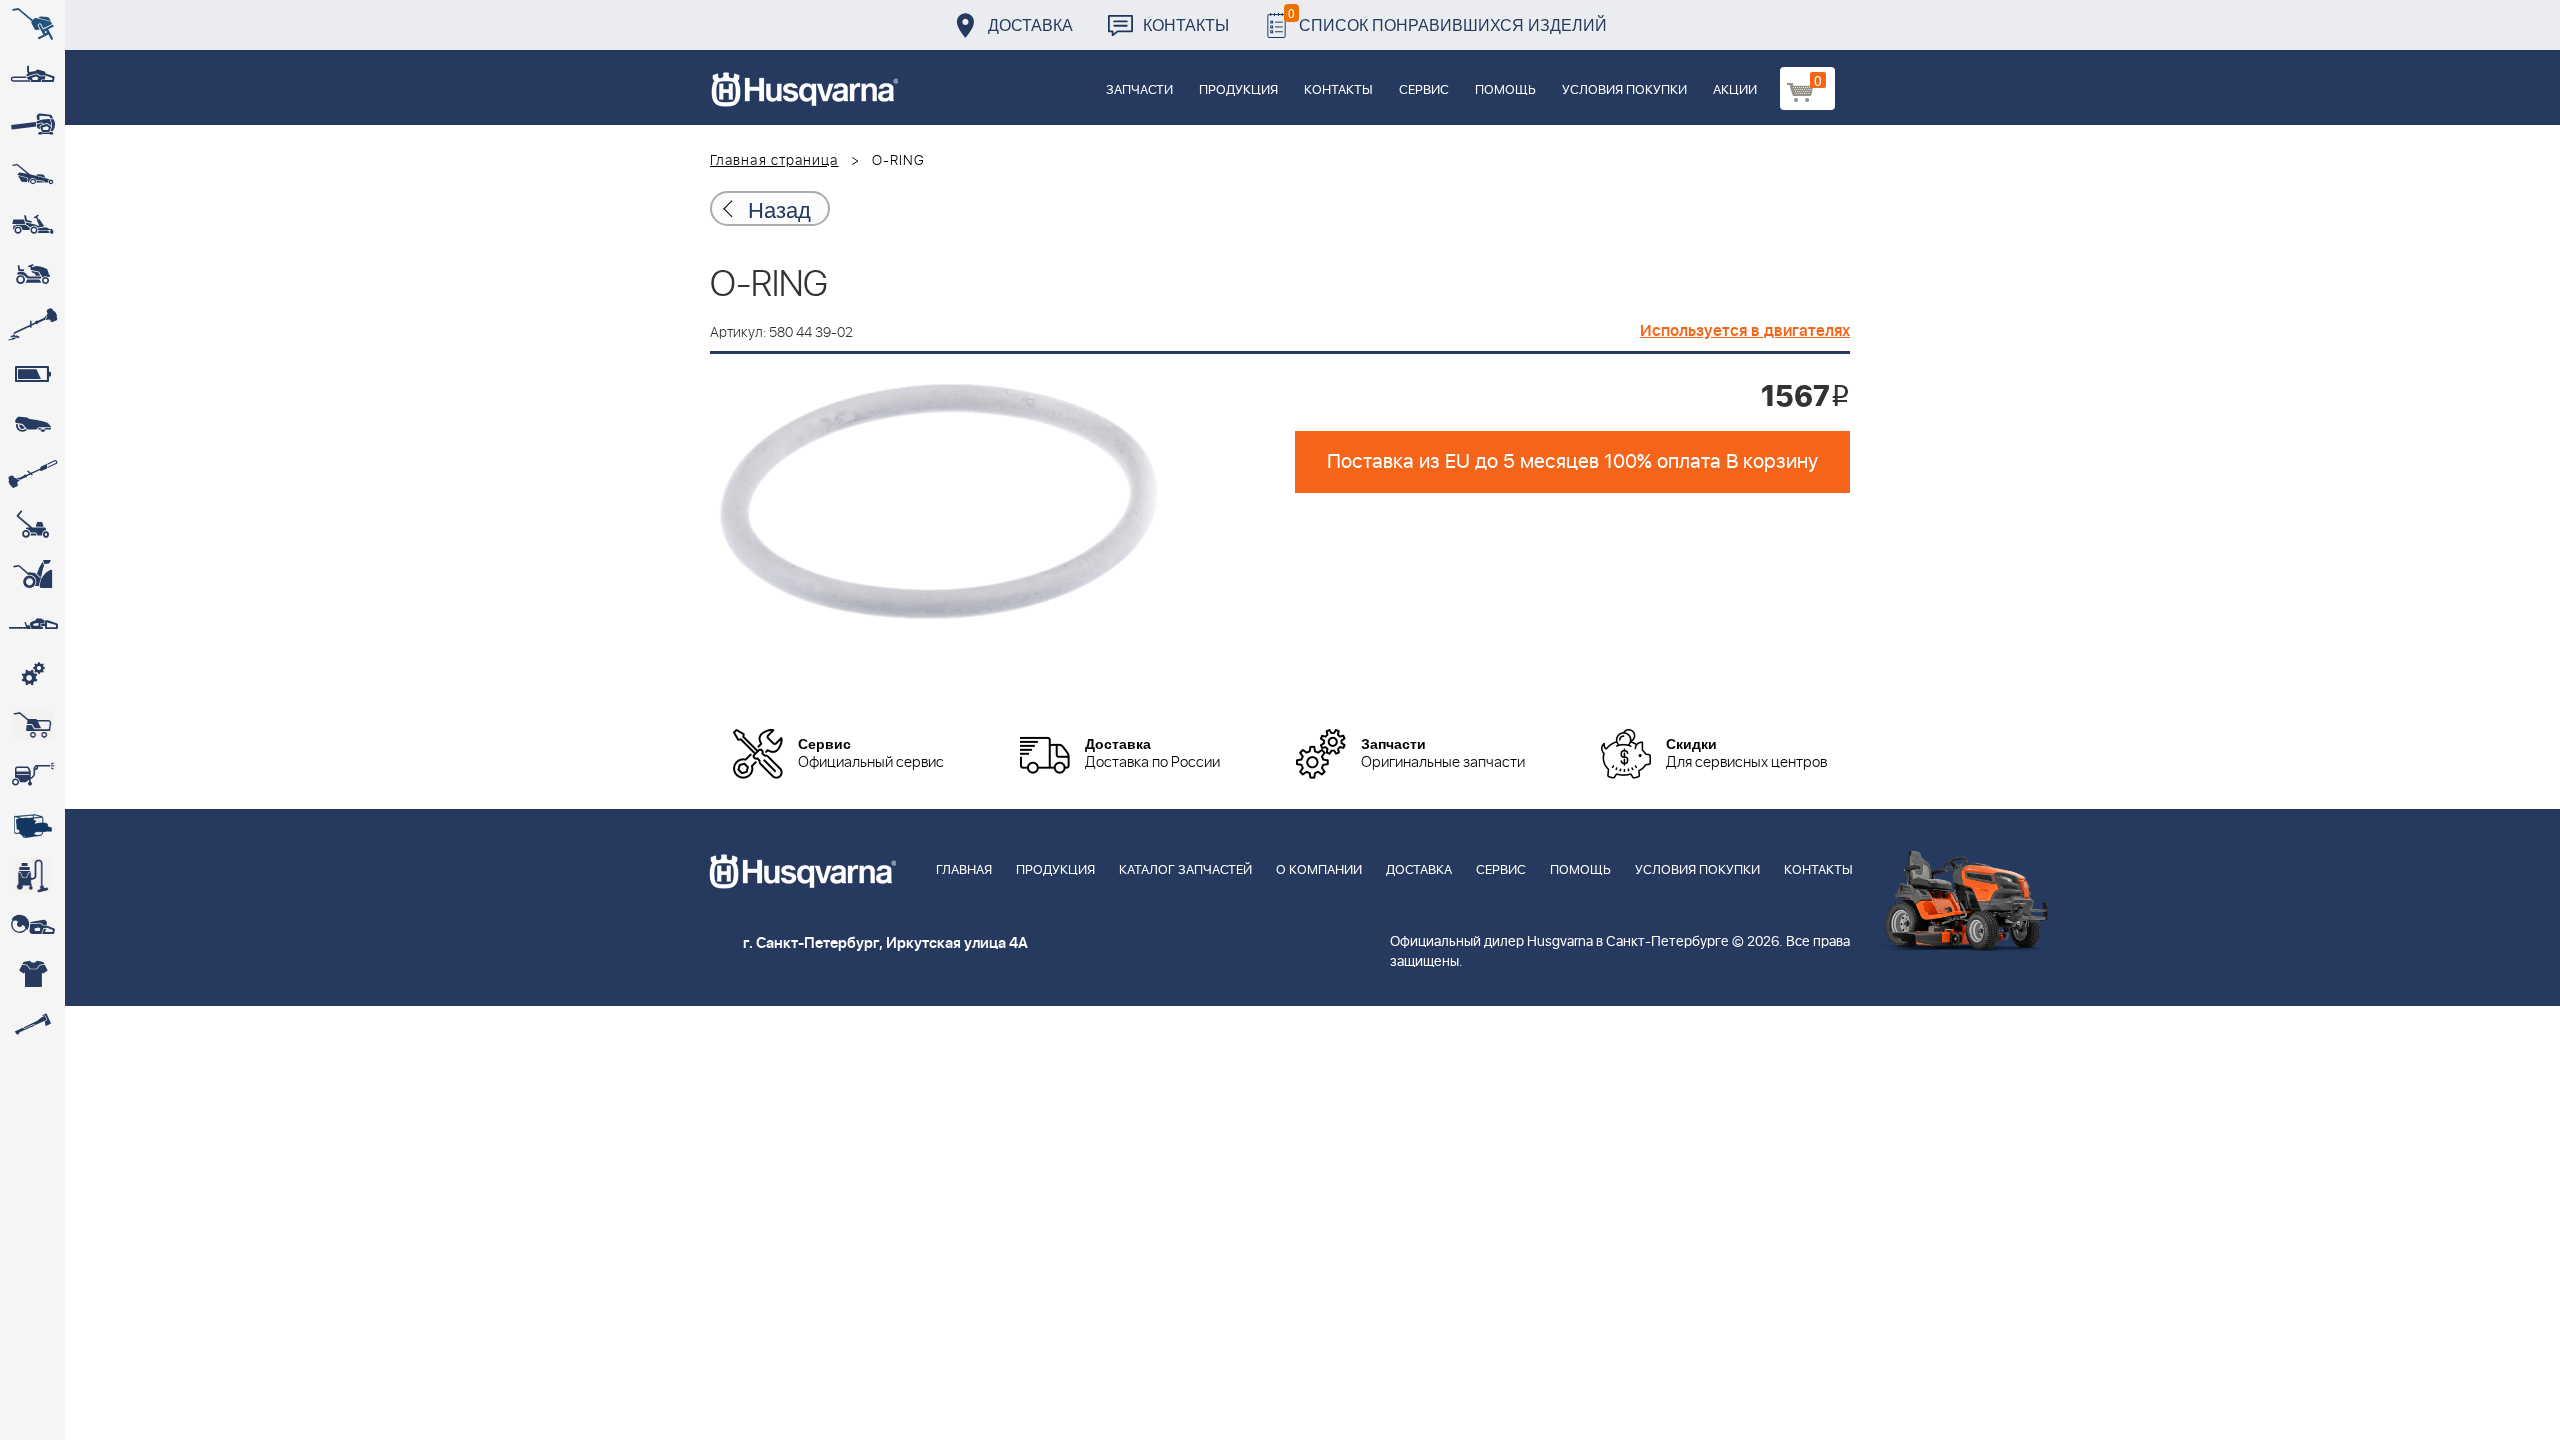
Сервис (1424, 90)
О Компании (1319, 870)
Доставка (1030, 24)
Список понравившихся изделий (1447, 19)
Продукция (1238, 90)
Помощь (1505, 90)
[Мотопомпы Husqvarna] (32, 825)
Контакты (1186, 24)
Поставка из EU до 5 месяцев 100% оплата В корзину (1572, 462)
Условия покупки (1624, 90)
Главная (964, 870)
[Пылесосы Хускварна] (32, 875)
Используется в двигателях (1745, 331)
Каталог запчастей (1185, 870)
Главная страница (774, 161)
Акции (1735, 90)
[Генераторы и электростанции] (32, 725)
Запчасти (1139, 90)
